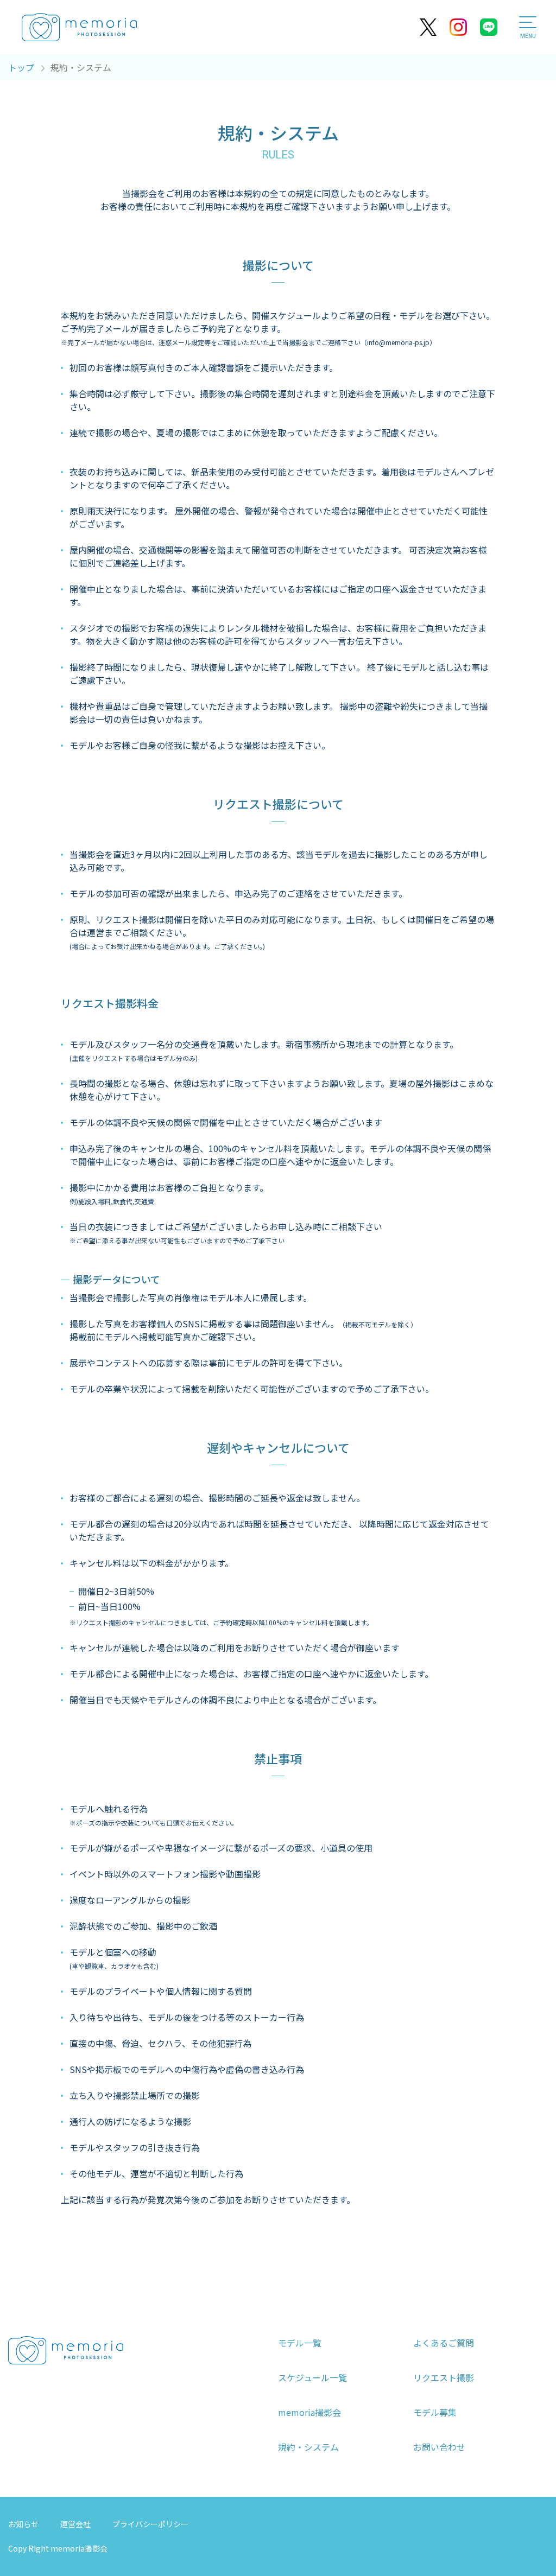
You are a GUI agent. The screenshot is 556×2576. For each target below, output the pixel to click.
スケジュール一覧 (312, 2377)
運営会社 (75, 2524)
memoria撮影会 (309, 2412)
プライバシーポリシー (150, 2524)
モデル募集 (435, 2412)
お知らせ (23, 2524)
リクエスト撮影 (444, 2377)
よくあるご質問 (444, 2343)
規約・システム (308, 2447)
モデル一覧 (300, 2343)
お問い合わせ (439, 2447)
